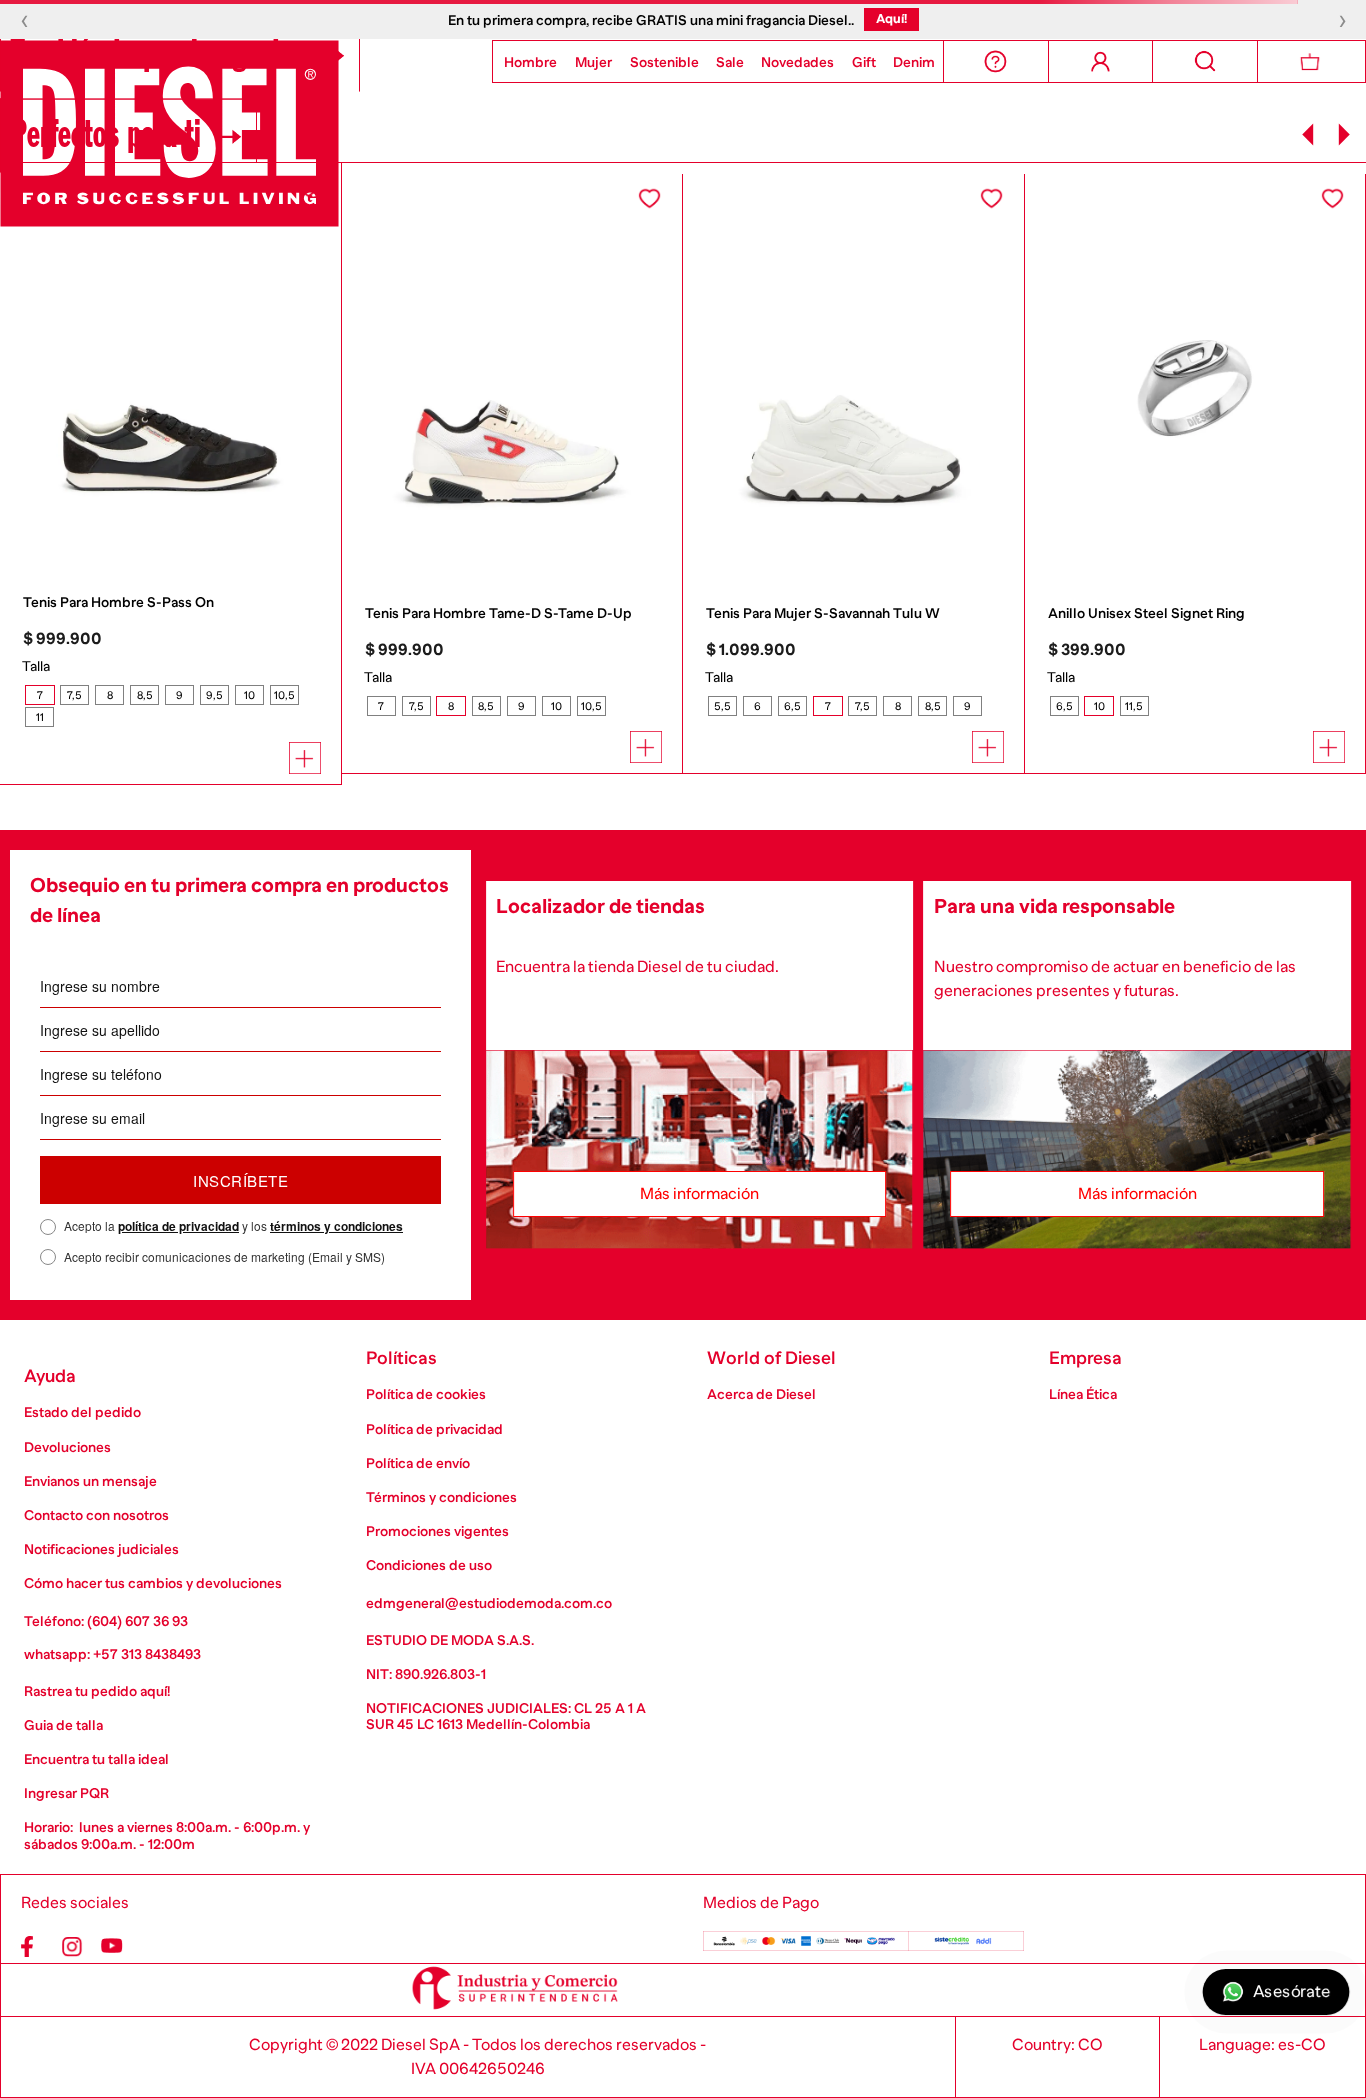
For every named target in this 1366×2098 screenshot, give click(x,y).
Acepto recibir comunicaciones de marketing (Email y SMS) (224, 1257)
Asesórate (1291, 1992)
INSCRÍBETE (240, 1180)
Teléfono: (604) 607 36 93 (106, 1621)
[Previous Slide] (1308, 134)
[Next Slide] (1343, 134)
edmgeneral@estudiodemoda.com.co (489, 1603)
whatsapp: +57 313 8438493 (112, 1654)
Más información (699, 1194)
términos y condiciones (336, 1226)
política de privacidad (178, 1226)
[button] (39, 695)
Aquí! (891, 18)
